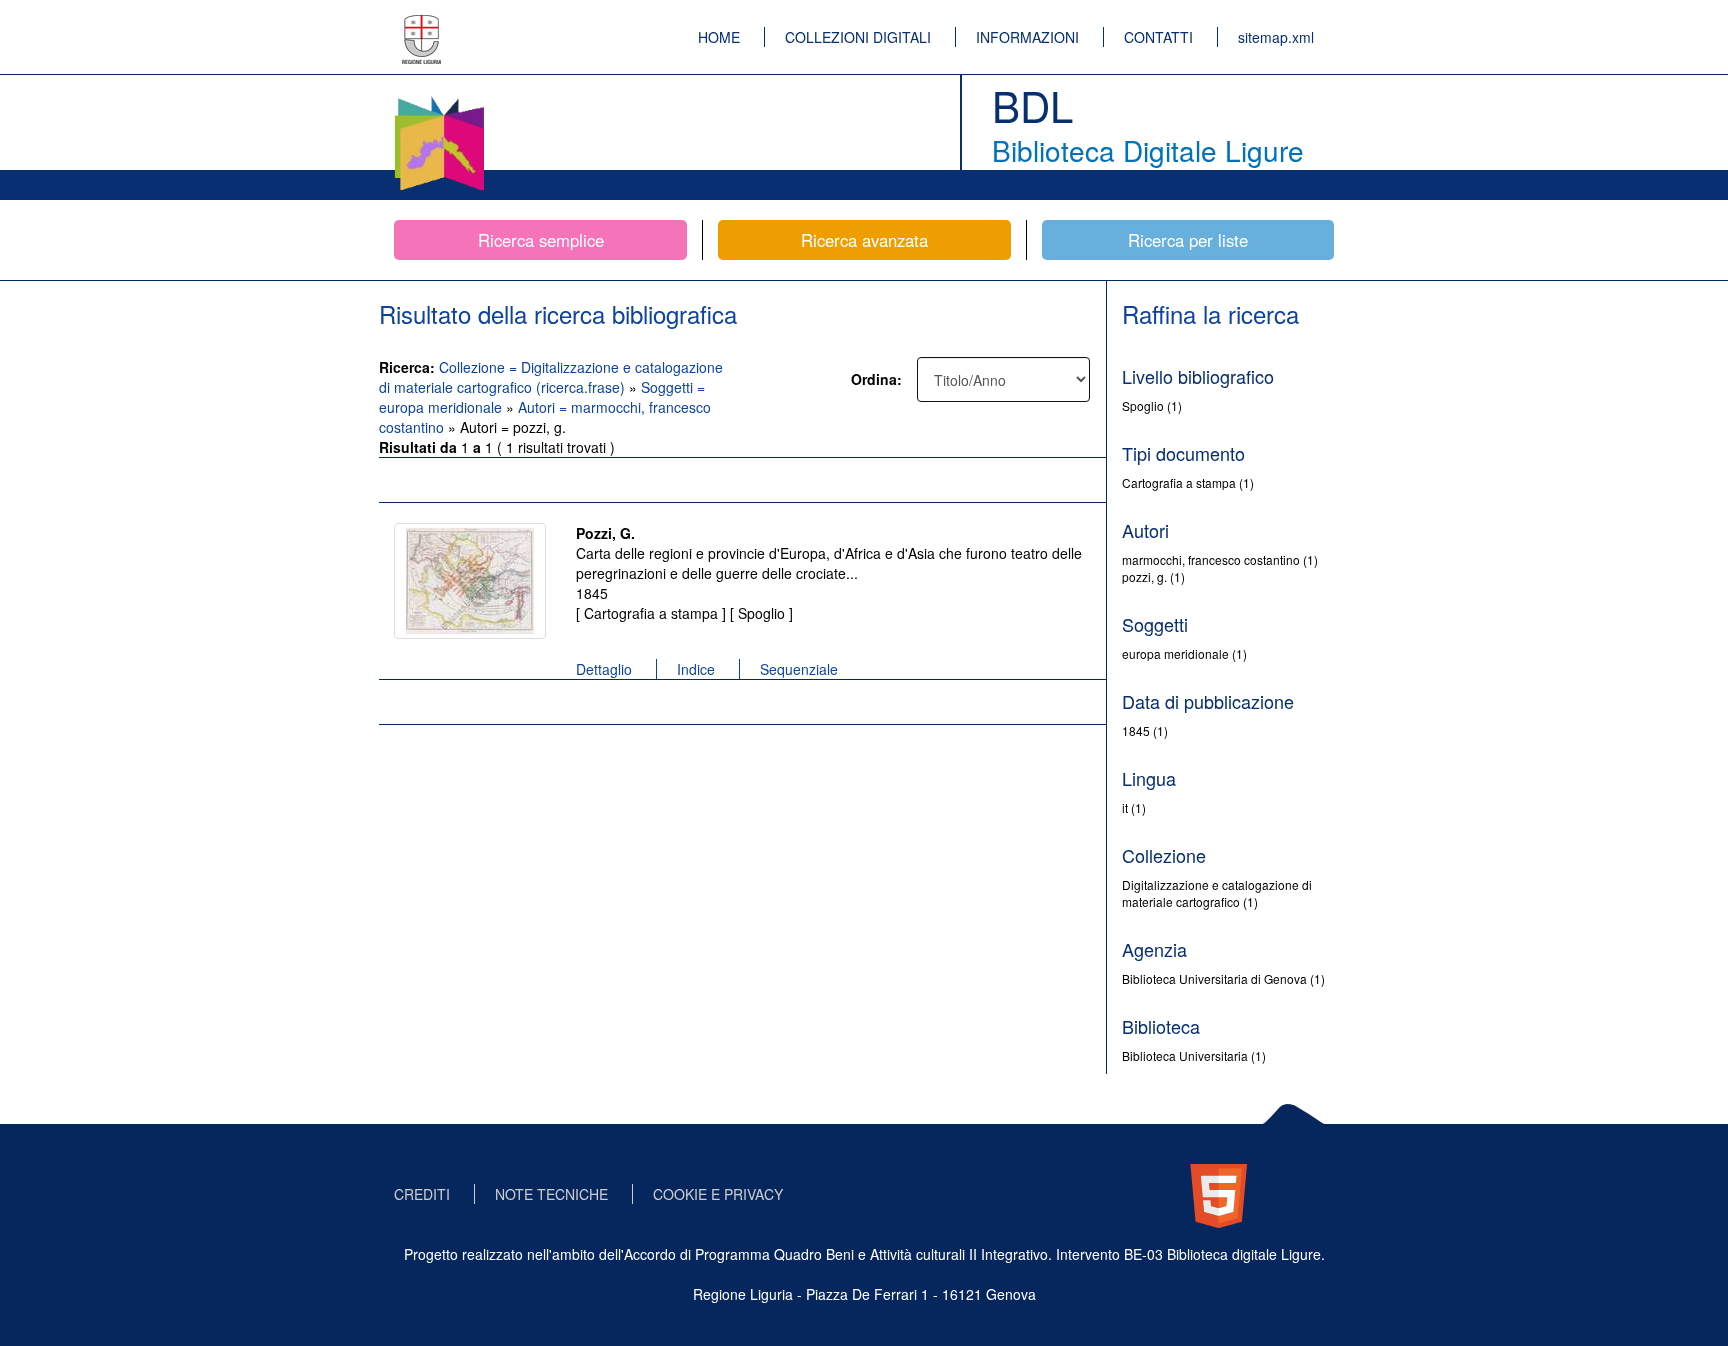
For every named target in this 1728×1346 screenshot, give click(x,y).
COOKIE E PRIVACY (718, 1194)
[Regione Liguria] (422, 25)
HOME (719, 37)
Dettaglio (604, 669)
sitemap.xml (1276, 37)
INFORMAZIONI (1027, 37)
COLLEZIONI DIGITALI (858, 37)
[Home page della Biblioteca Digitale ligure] (439, 100)
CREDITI (422, 1194)
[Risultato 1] (470, 581)
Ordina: (876, 379)
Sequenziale (799, 669)
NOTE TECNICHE (551, 1194)
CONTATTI (1158, 37)
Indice (696, 669)
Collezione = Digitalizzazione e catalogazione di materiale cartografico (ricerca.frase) (551, 377)
